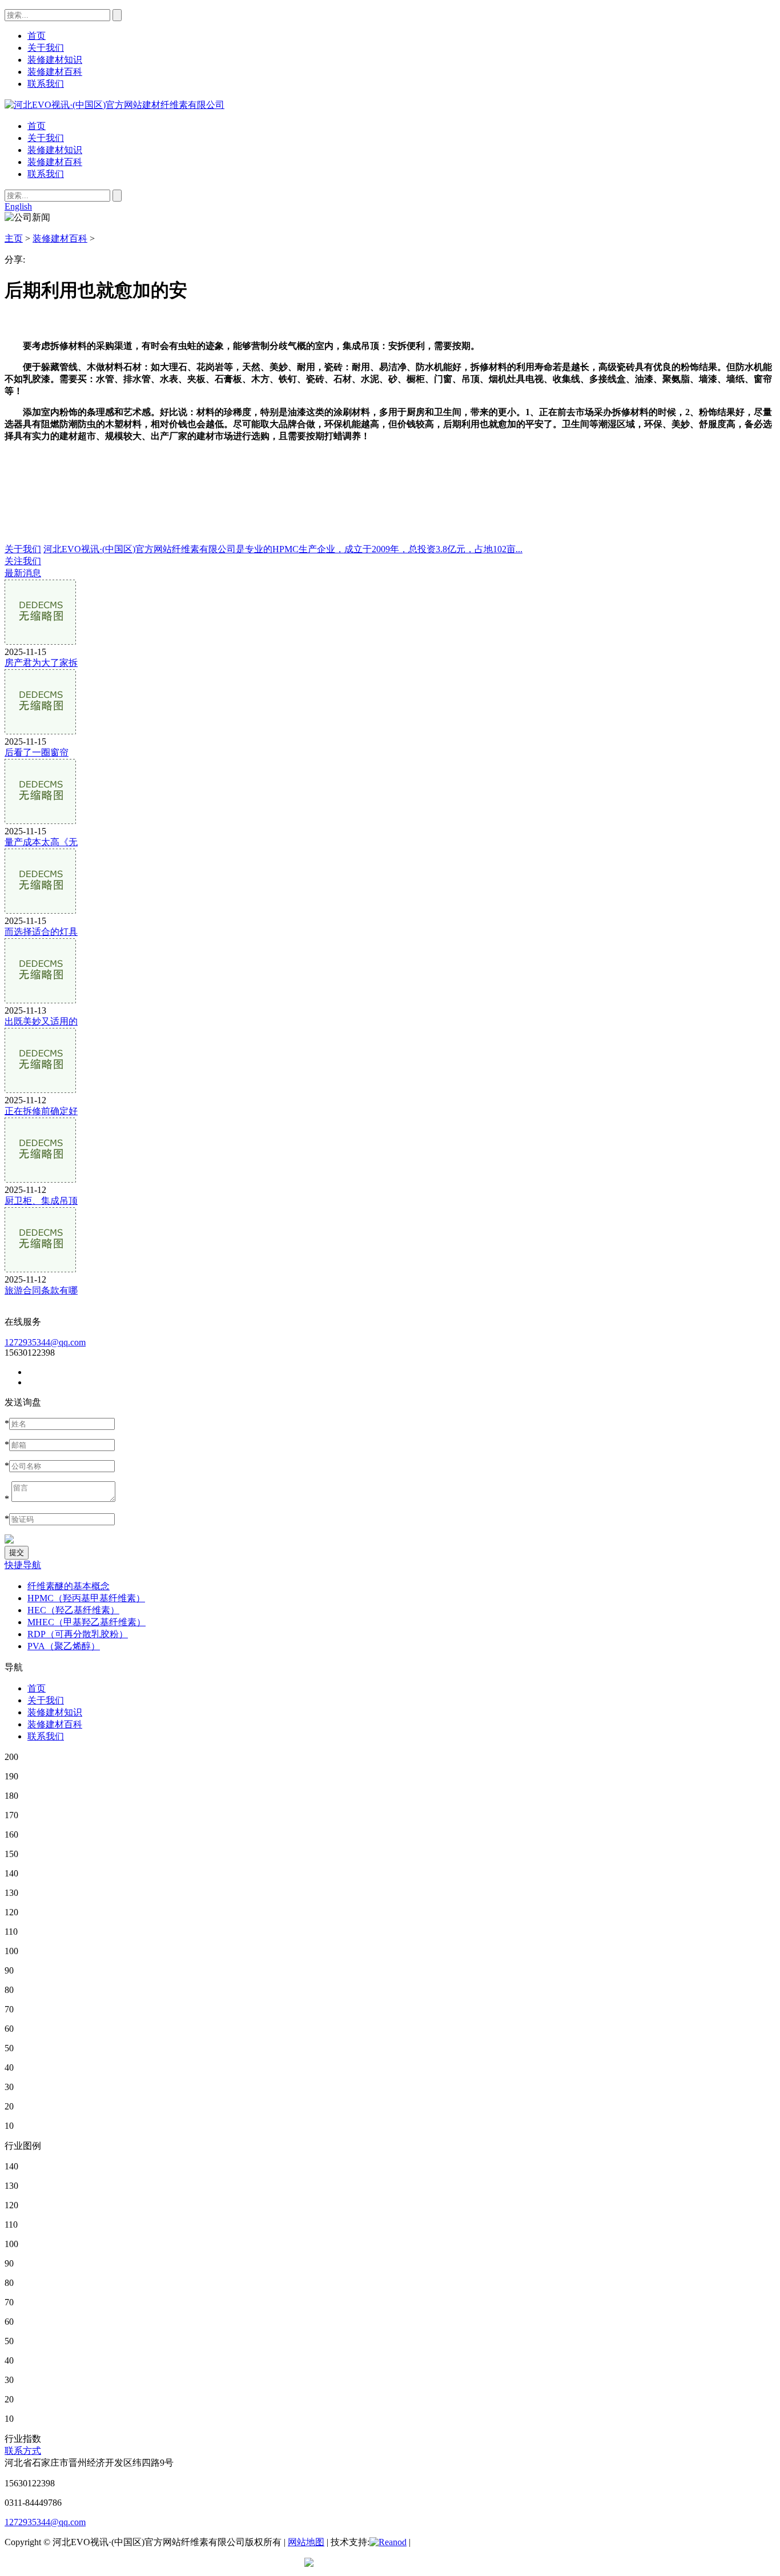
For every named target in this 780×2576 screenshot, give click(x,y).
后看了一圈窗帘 (37, 752)
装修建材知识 (55, 150)
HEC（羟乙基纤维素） (73, 1610)
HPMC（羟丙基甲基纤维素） (86, 1598)
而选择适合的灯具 (41, 932)
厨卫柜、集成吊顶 (41, 1201)
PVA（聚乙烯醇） (64, 1646)
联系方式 (23, 2451)
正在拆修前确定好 (41, 1111)
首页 (37, 126)
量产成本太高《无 (41, 842)
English (18, 206)
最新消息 (23, 573)
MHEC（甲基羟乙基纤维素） (87, 1622)
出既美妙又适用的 (41, 1021)
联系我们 (46, 174)
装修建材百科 (55, 162)
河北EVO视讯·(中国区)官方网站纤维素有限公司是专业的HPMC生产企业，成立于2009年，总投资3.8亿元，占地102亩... (283, 549)
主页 (14, 238)
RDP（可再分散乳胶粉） (78, 1634)
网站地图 (306, 2542)
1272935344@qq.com (45, 1342)
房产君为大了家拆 (41, 663)
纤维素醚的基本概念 (69, 1586)
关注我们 (23, 561)
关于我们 (46, 138)
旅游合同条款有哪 (41, 1290)
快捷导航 (23, 1565)
